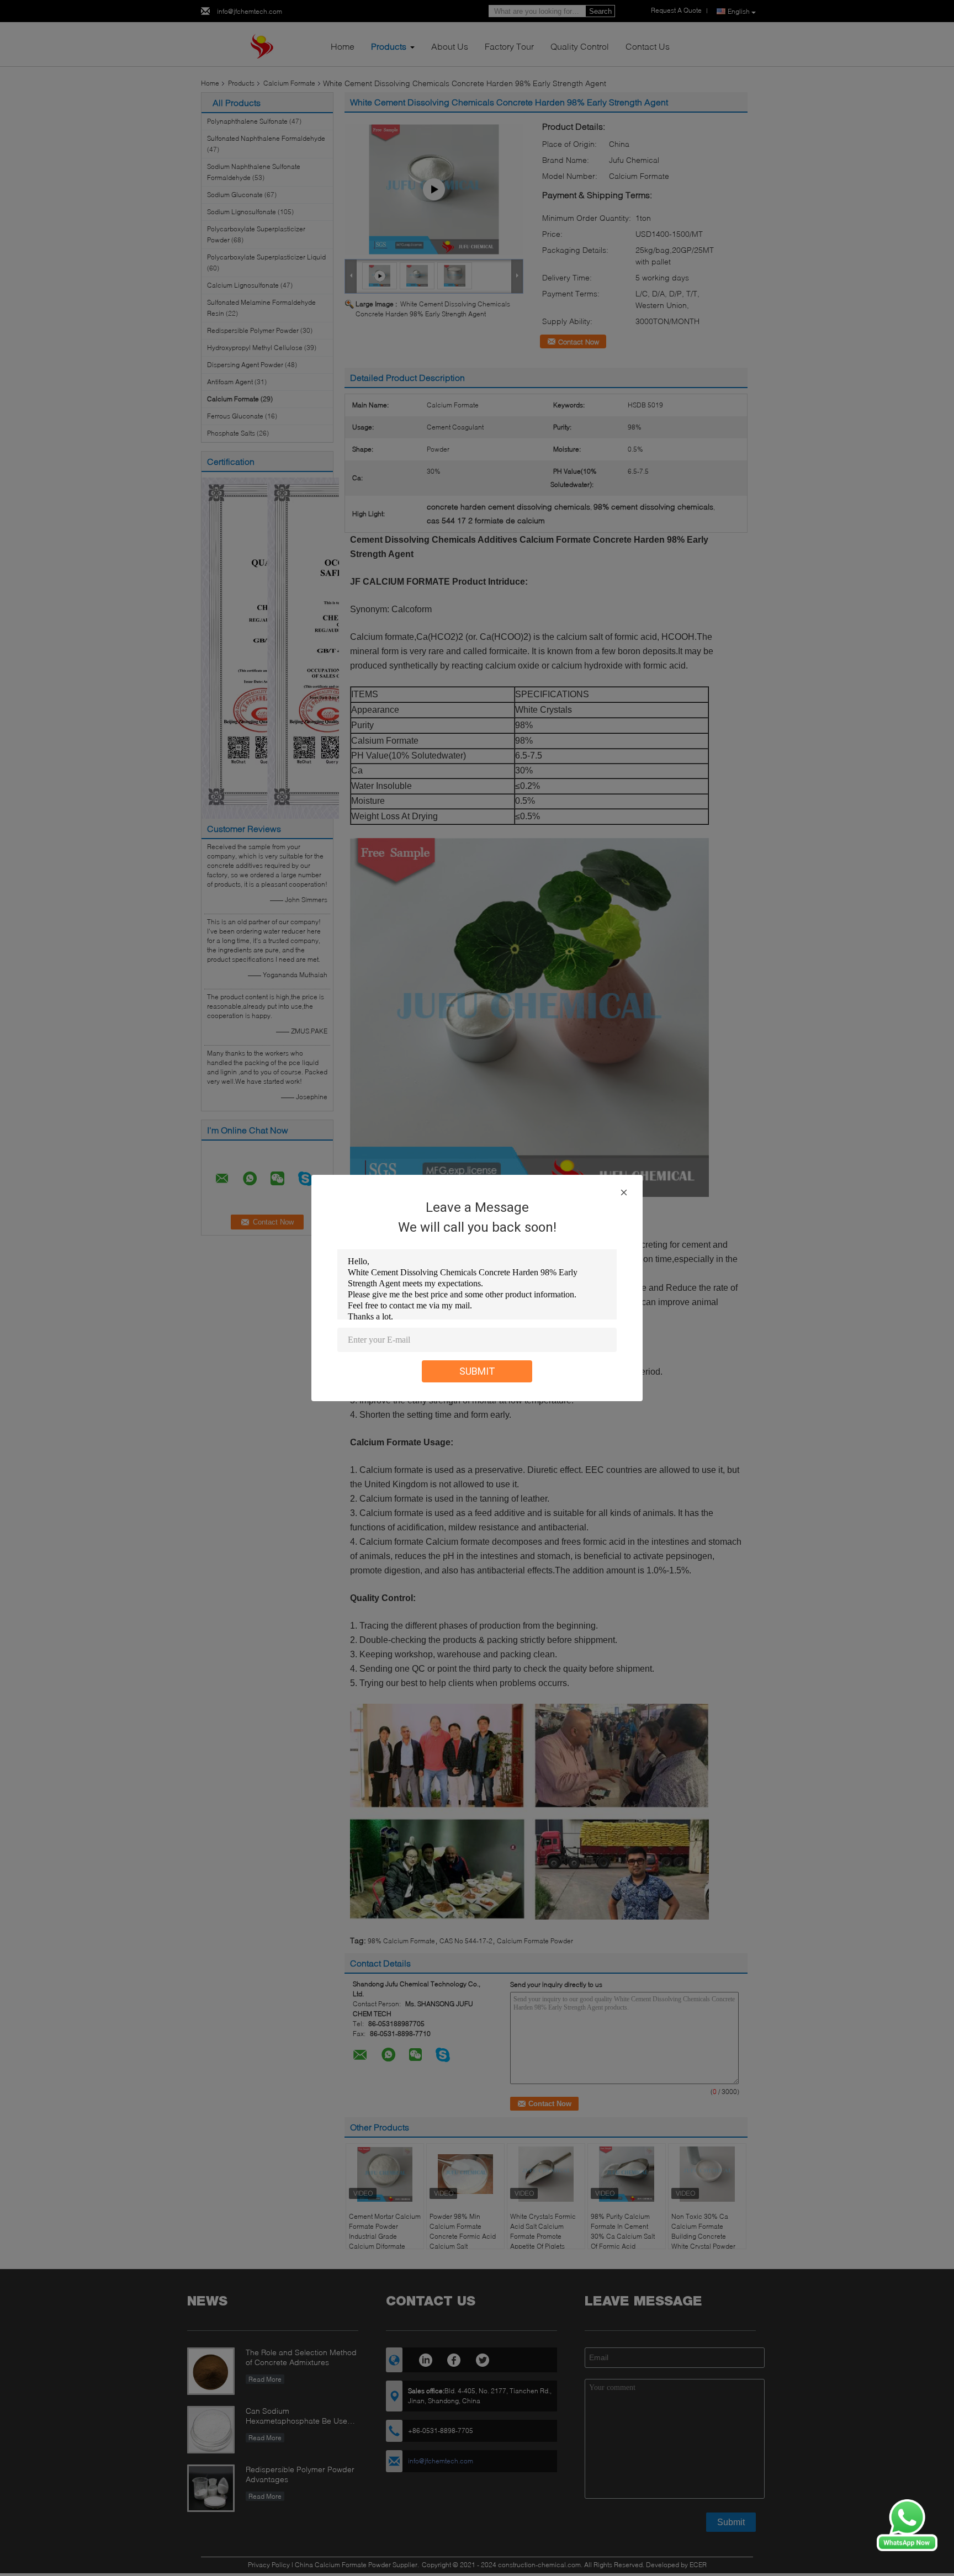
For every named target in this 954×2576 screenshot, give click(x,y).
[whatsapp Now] (907, 2524)
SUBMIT (477, 1371)
